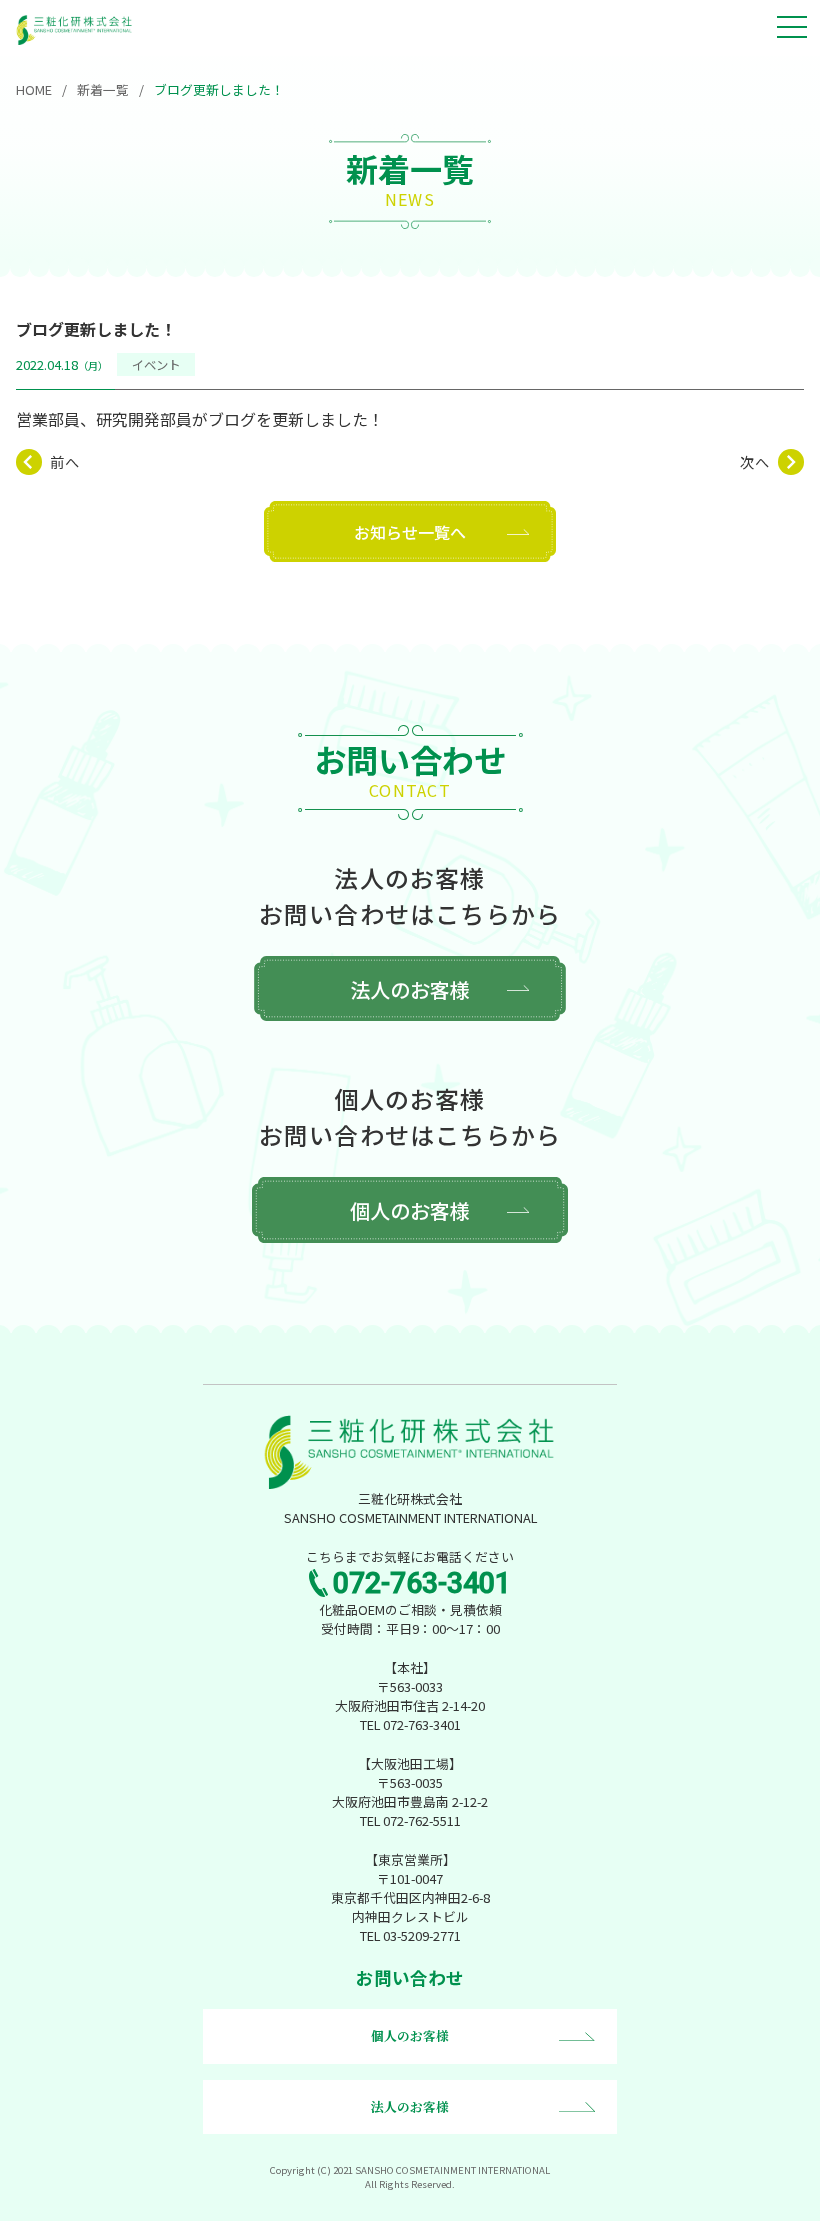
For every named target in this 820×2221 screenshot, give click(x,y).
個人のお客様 (410, 1210)
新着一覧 (103, 89)
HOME (34, 89)
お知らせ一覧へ (410, 532)
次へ (755, 462)
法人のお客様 (410, 989)
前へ (65, 462)
